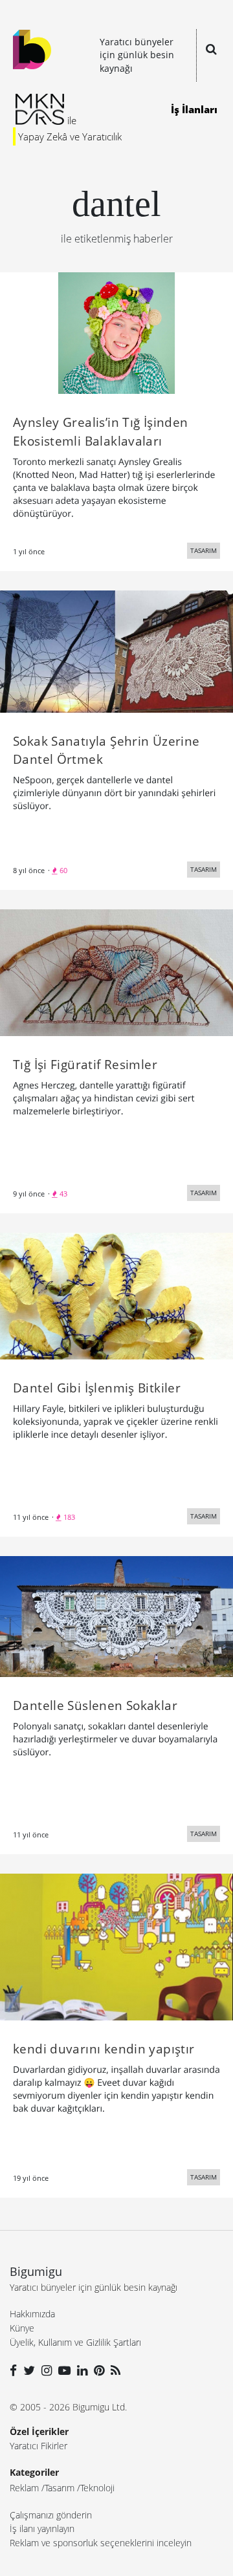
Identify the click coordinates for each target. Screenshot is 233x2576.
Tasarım (60, 2488)
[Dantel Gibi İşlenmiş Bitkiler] (116, 1295)
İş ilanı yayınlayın (42, 2528)
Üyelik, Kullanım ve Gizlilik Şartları (75, 2342)
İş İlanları (194, 109)
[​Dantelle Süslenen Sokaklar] (116, 1616)
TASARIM (204, 550)
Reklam (24, 2488)
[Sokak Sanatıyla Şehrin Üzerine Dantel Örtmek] (116, 651)
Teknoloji (97, 2488)
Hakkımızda (32, 2314)
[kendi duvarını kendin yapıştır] (116, 1946)
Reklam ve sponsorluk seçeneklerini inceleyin (101, 2543)
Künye (22, 2328)
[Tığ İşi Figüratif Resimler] (116, 971)
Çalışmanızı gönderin (51, 2515)
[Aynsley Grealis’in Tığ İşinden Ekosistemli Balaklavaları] (116, 332)
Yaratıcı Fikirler (39, 2446)
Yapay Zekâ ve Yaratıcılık (70, 136)
